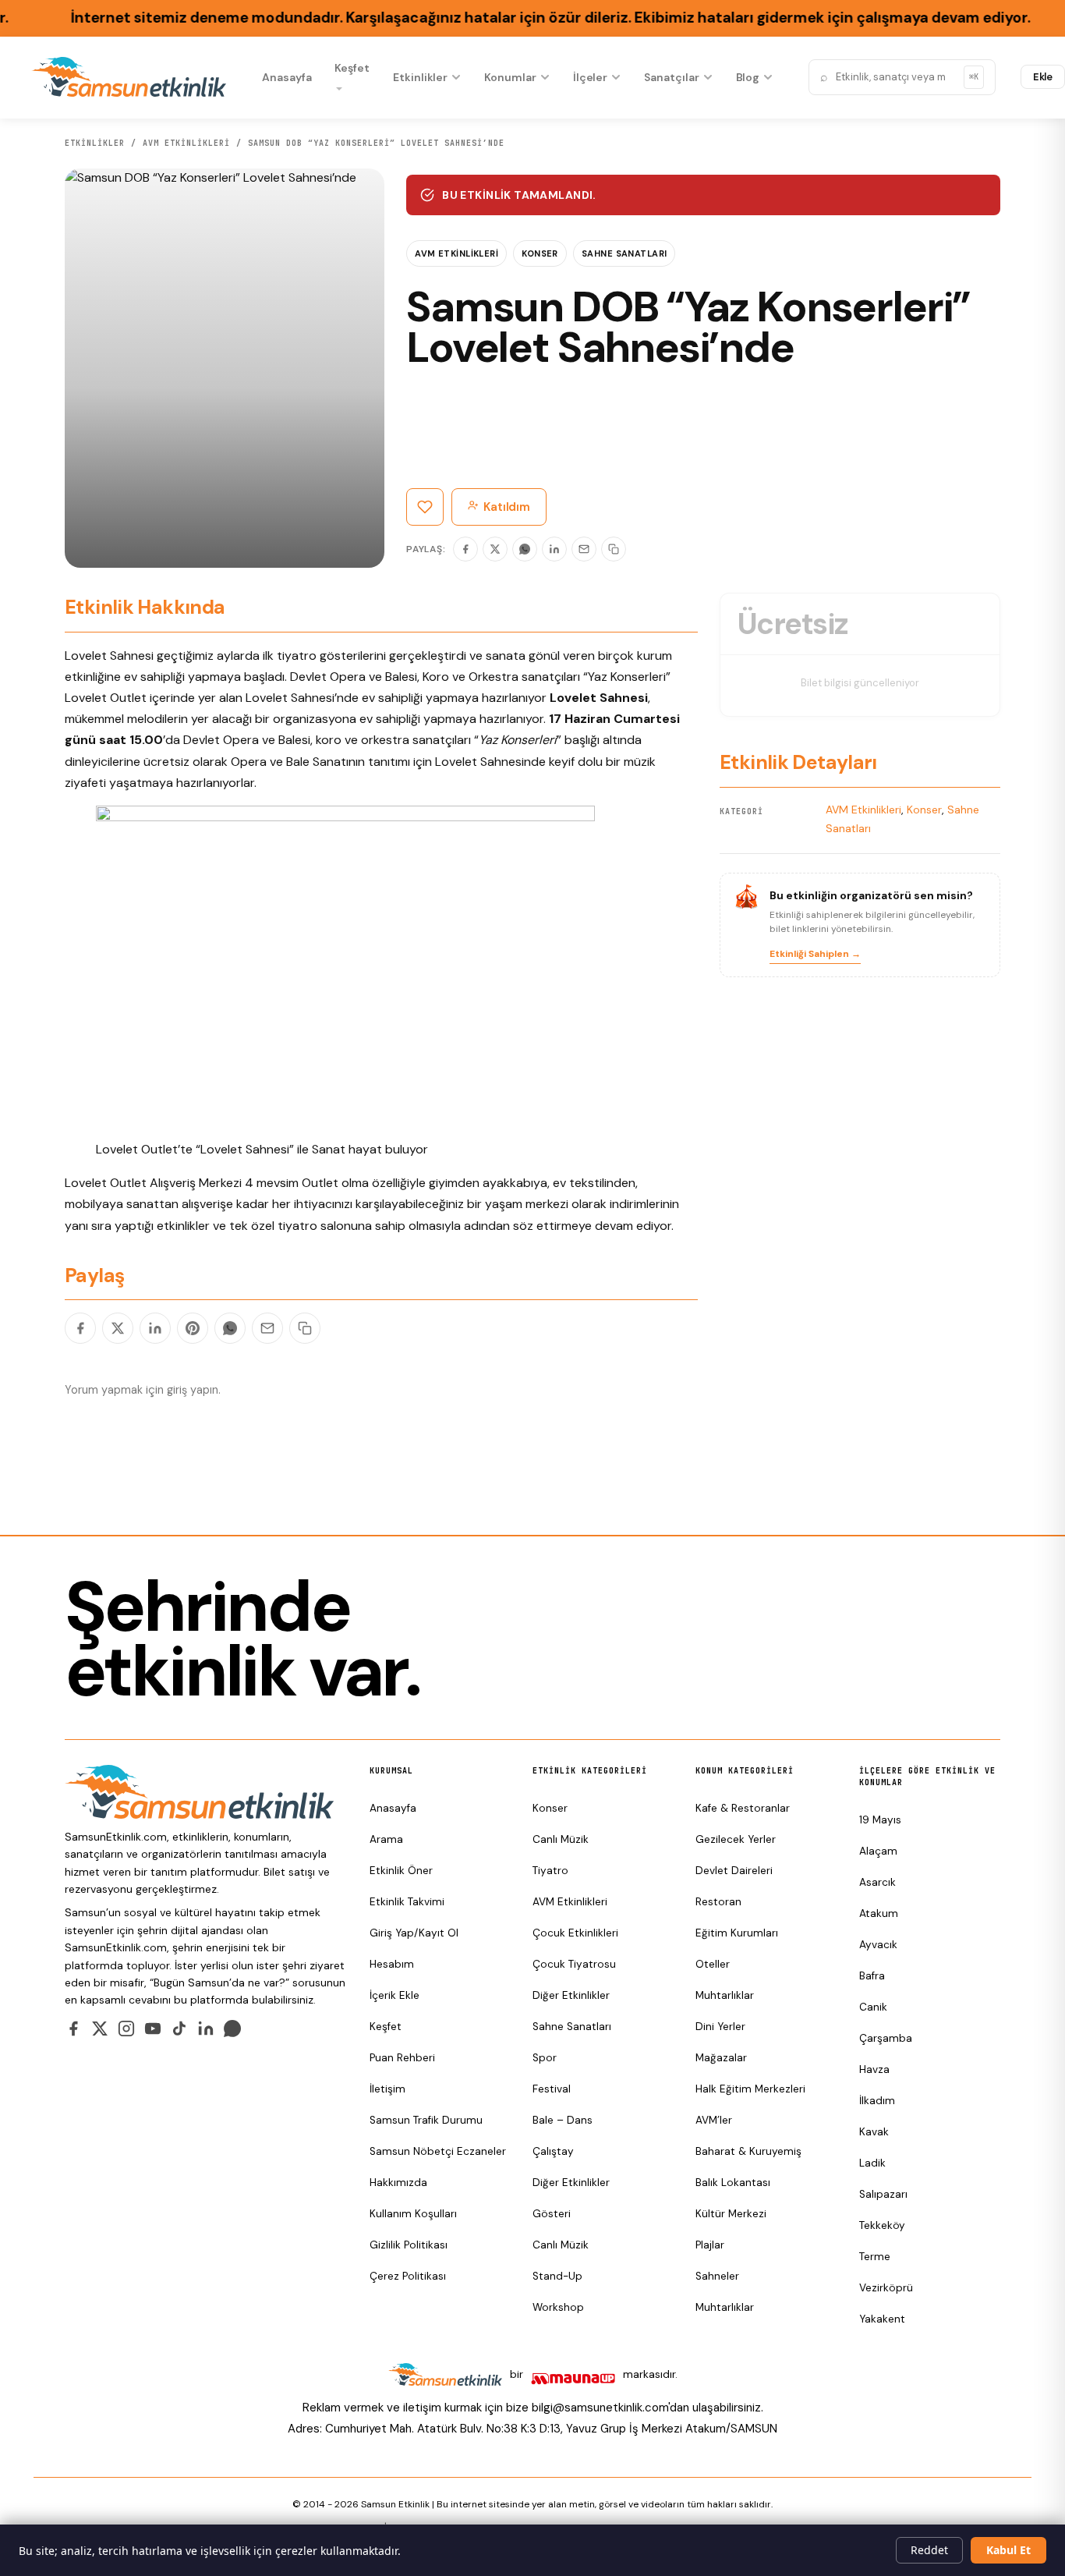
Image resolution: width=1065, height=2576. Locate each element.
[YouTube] (153, 2029)
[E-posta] (584, 549)
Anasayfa (287, 77)
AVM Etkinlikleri (186, 143)
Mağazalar (721, 2058)
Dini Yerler (720, 2027)
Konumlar (510, 77)
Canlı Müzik (561, 1839)
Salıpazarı (883, 2194)
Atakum (879, 1913)
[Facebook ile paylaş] (80, 1328)
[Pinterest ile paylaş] (193, 1328)
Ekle (1043, 77)
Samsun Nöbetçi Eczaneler (438, 2151)
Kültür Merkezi (731, 2214)
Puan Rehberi (402, 2058)
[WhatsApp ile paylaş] (230, 1328)
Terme (875, 2257)
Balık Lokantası (733, 2183)
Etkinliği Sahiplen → (815, 954)
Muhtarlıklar (725, 1995)
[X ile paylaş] (118, 1328)
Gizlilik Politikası (409, 2245)
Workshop (558, 2307)
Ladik (872, 2163)
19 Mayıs (880, 1820)
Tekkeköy (882, 2225)
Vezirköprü (886, 2288)
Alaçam (878, 1851)
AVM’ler (714, 2120)
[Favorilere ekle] (425, 507)
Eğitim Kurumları (737, 1933)
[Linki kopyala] (614, 549)
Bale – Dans (563, 2120)
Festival (552, 2089)
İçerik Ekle (395, 1995)
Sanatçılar (671, 77)
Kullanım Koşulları (413, 2214)
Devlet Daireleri (734, 1871)
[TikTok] (179, 2029)
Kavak (874, 2132)
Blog (748, 77)
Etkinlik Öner (401, 1871)
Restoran (718, 1902)
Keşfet (352, 68)
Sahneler (717, 2276)
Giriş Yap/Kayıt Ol (414, 1933)
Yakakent (882, 2319)
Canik (873, 2007)
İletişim (387, 2089)
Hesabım (392, 1964)
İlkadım (877, 2101)
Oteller (713, 1964)
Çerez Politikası (408, 2276)
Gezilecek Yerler (736, 1839)
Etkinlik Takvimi (407, 1902)
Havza (874, 2069)
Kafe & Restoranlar (743, 1808)
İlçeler (591, 77)
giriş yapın (193, 1390)
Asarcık (877, 1882)
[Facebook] (465, 549)
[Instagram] (126, 2029)
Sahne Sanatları (624, 253)
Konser (540, 253)
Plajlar (710, 2245)
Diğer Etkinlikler (571, 1995)
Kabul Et (1008, 2550)
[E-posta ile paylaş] (267, 1328)
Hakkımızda (398, 2183)
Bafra (872, 1976)
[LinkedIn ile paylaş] (155, 1328)
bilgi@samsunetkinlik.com (600, 2408)
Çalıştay (553, 2151)
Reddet (929, 2550)
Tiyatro (550, 1871)
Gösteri (552, 2214)
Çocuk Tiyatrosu (574, 1964)
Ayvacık (878, 1945)
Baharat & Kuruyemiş (748, 2151)
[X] (495, 549)
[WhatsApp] (525, 549)
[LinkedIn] (554, 549)
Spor (545, 2058)
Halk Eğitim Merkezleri (750, 2089)
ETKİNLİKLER (95, 143)
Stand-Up (557, 2276)
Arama (386, 1839)
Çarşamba (886, 2038)
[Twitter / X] (100, 2029)
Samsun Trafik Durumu (426, 2120)
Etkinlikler (420, 77)
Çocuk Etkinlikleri (575, 1933)
